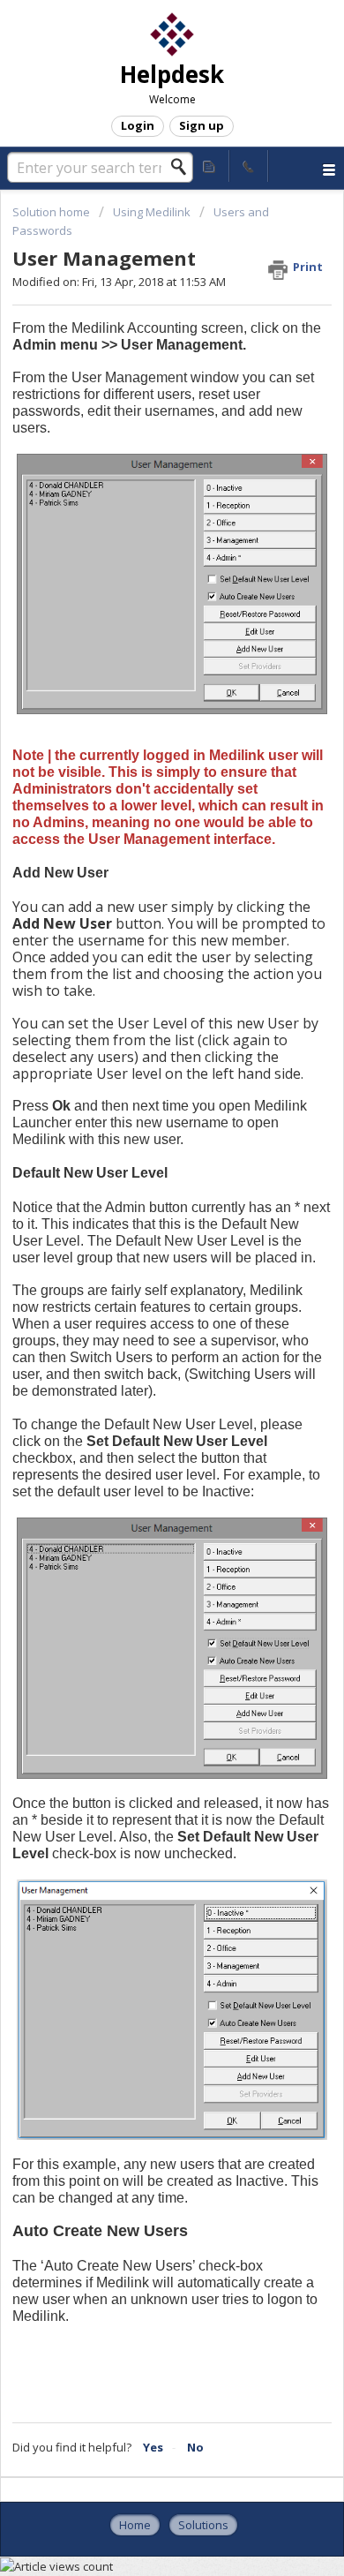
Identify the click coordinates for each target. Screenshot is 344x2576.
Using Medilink (152, 212)
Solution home (52, 212)
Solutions (203, 2525)
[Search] (183, 167)
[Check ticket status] (210, 166)
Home (135, 2525)
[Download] (139, 1308)
